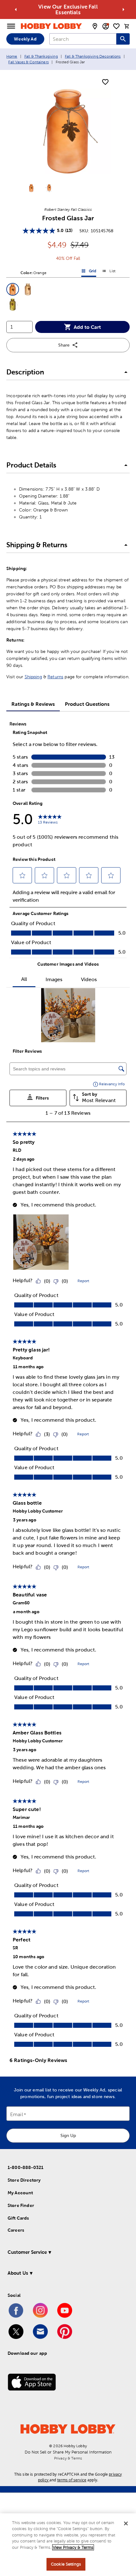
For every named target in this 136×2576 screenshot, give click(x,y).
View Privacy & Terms (73, 2547)
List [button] (109, 272)
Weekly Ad (25, 39)
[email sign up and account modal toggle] (106, 26)
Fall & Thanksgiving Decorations (93, 56)
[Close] (126, 2523)
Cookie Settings (66, 2564)
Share (64, 345)
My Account (20, 2193)
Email (17, 2114)
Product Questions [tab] (87, 704)
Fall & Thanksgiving (41, 56)
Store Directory (24, 2180)
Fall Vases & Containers (28, 62)
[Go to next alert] (123, 9)
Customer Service (27, 2252)
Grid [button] (89, 272)
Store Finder (21, 2205)
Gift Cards (18, 2218)
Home (12, 56)
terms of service (72, 2480)
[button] (13, 289)
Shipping (33, 677)
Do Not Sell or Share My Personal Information (68, 2452)
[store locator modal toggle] (95, 26)
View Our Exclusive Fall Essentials (68, 9)
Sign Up (68, 2135)
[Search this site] (123, 39)
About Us (18, 2273)
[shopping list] (116, 26)
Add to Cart (87, 327)
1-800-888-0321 (25, 2167)
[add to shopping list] (105, 82)
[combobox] (83, 39)
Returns (55, 677)
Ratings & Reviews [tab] (33, 704)
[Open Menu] (11, 26)
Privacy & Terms (68, 2458)
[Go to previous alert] (16, 9)
